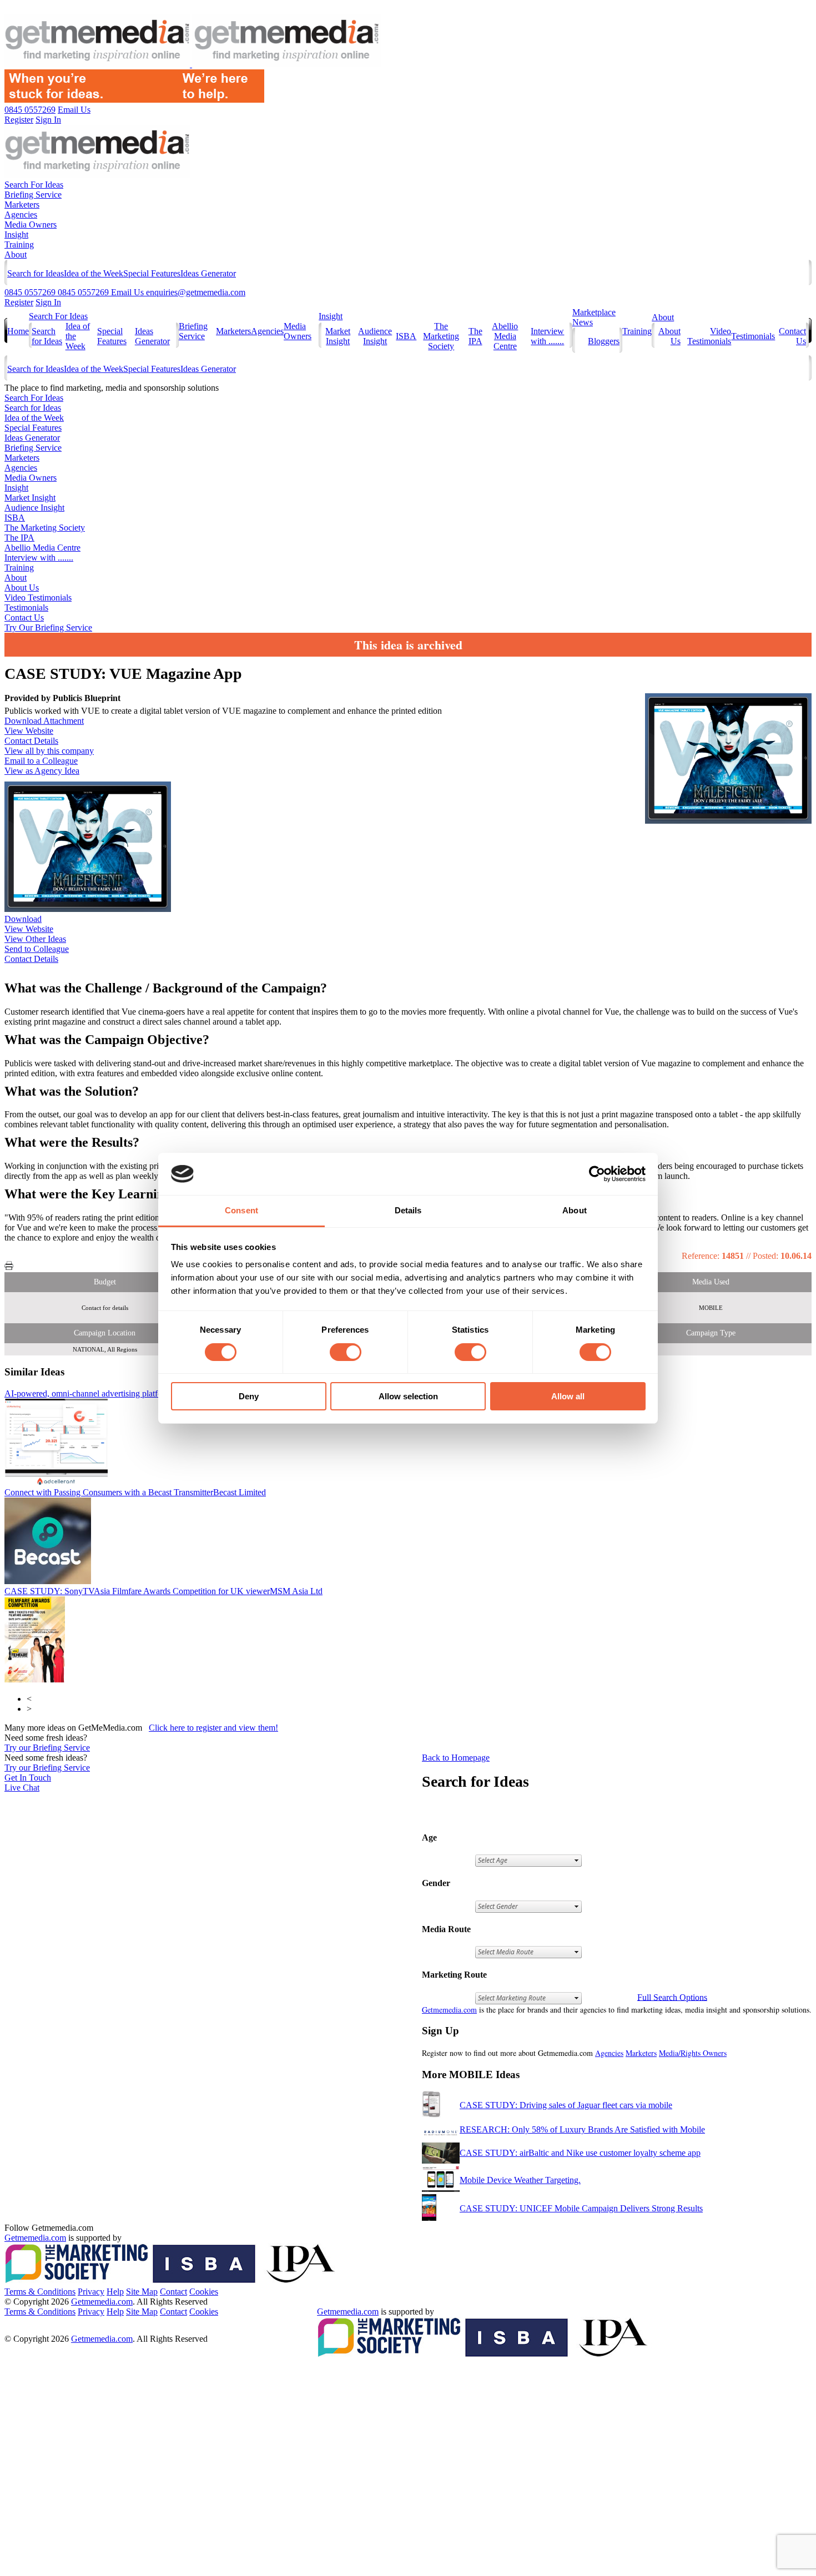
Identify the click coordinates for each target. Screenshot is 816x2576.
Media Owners (31, 225)
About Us (22, 588)
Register (19, 302)
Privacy (91, 2292)
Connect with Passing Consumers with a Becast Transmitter (135, 1492)
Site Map (142, 2292)
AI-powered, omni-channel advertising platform (109, 1393)
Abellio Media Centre (505, 336)
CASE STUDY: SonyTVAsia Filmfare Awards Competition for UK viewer (163, 1591)
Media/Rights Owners (693, 2053)
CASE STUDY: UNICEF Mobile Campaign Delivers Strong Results (581, 2208)
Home (18, 331)
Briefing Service (33, 195)
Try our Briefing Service (47, 1748)
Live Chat (22, 1788)
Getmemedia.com (449, 2010)
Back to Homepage (456, 1758)
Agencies (21, 215)
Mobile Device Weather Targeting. (520, 2180)
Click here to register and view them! (213, 1728)
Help (115, 2292)
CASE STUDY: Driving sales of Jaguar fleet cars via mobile (566, 2105)
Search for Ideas (36, 273)
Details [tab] (408, 1210)
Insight (16, 235)
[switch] (346, 1352)
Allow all (568, 1396)
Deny (249, 1396)
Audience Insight (375, 336)
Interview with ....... (547, 336)
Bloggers (604, 341)
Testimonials (753, 336)
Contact (173, 2292)
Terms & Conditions (40, 2292)
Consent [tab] (241, 1210)
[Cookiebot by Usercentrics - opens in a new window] (597, 1174)
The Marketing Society (441, 336)
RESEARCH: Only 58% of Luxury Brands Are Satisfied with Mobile (582, 2129)
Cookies (204, 2292)
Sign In (48, 302)
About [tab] (575, 1210)
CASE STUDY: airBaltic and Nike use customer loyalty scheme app (580, 2153)
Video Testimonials (709, 336)
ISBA (406, 336)
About (16, 254)
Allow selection (408, 1396)
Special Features (152, 273)
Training (19, 245)
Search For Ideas (34, 185)
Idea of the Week (94, 273)
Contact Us (24, 617)
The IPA (475, 336)
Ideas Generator (208, 273)
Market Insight (338, 336)
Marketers (22, 205)
